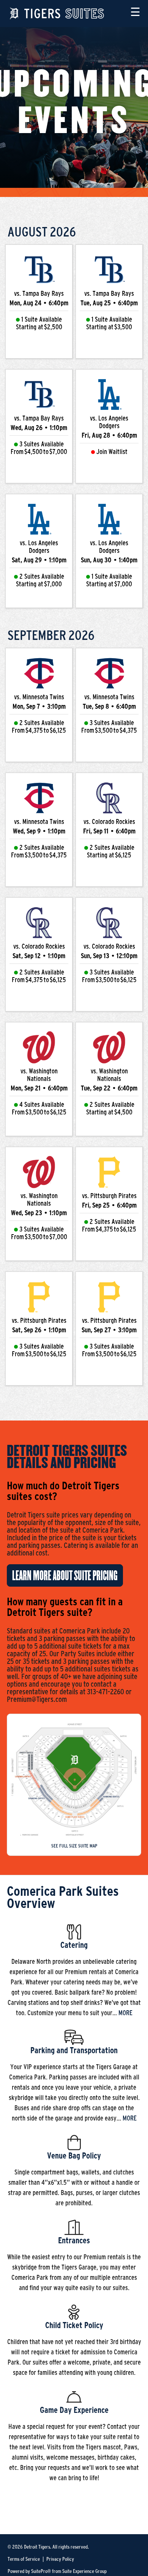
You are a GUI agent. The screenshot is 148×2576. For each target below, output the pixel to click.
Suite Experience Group (84, 2571)
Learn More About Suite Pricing (65, 1576)
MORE (125, 2013)
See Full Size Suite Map (74, 1846)
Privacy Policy (60, 2559)
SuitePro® (41, 2571)
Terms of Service (24, 2559)
